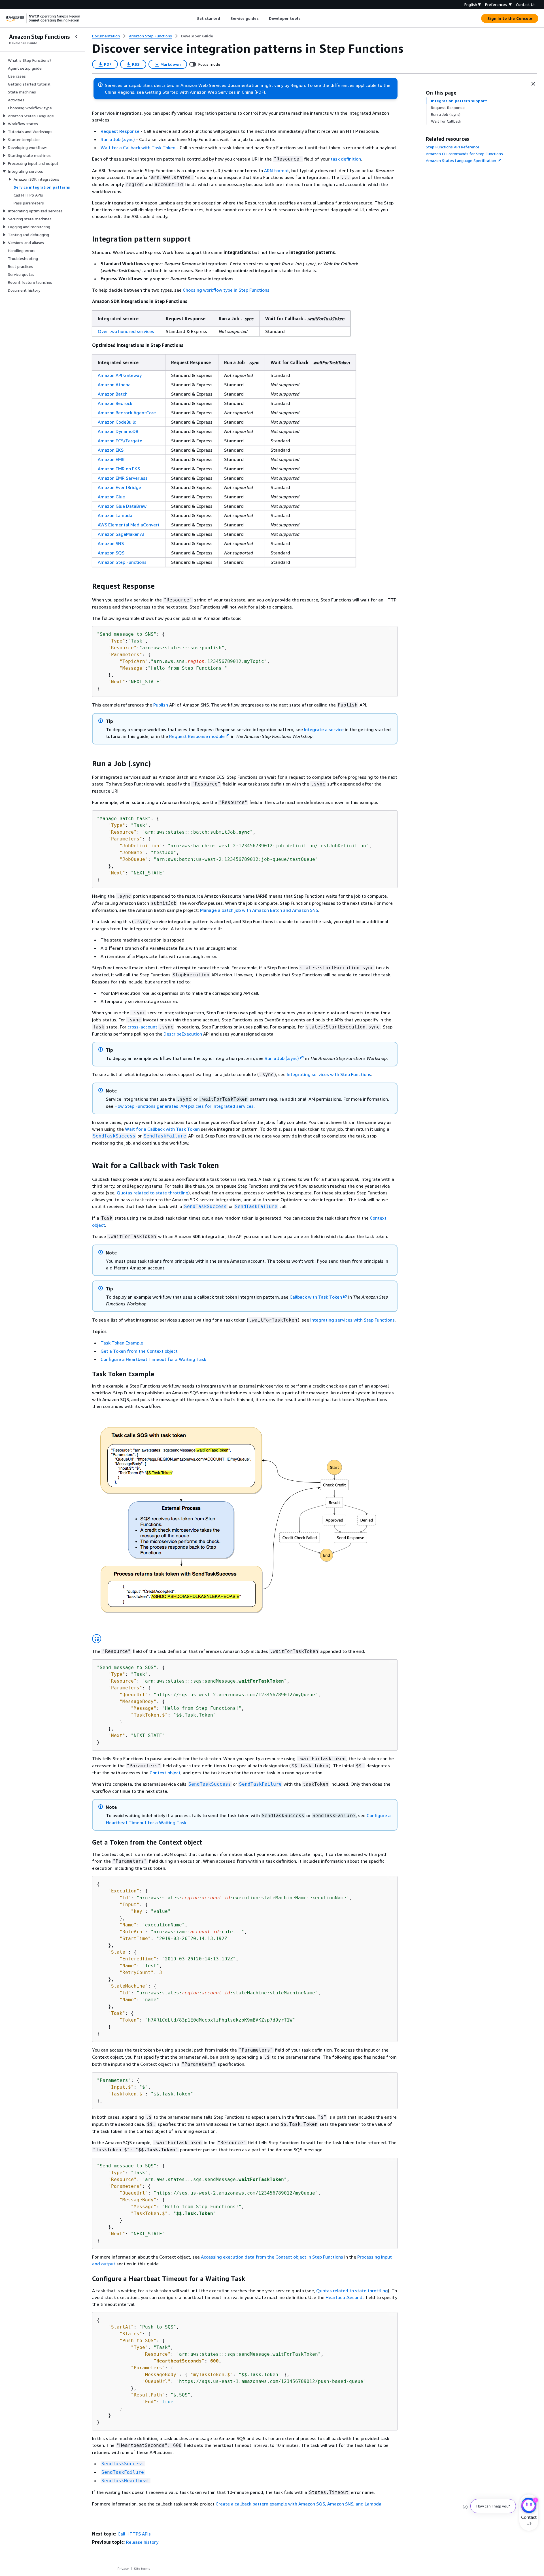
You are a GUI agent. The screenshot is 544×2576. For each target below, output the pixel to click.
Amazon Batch (113, 394)
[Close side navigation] (76, 37)
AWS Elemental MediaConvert (129, 525)
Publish (161, 705)
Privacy (123, 2568)
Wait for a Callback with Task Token (138, 148)
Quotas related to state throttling (153, 1193)
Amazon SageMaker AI (121, 534)
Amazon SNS (111, 543)
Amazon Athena (114, 385)
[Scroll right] (305, 18)
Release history (142, 2542)
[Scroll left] (192, 18)
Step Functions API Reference (453, 147)
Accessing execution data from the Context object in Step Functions (272, 2257)
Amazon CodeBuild (117, 422)
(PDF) (260, 92)
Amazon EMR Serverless (123, 478)
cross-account (142, 1027)
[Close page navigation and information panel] (533, 84)
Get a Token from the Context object (139, 1351)
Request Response (120, 131)
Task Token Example (122, 1343)
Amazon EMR (111, 459)
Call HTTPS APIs (134, 2534)
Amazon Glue (111, 497)
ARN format (277, 170)
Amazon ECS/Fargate (120, 441)
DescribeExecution (183, 1034)
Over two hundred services (126, 331)
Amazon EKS (111, 450)
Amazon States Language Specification (461, 160)
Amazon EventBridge (119, 487)
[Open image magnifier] (97, 1639)
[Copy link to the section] (88, 239)
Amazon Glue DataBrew (122, 506)
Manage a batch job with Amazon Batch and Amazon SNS (259, 910)
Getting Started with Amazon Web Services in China (199, 92)
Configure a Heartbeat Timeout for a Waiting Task (153, 1359)
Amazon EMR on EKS (119, 469)
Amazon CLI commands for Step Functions (464, 154)
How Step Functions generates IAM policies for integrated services (184, 1106)
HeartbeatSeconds (345, 2297)
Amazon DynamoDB (118, 431)
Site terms (142, 2568)
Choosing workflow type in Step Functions (226, 290)
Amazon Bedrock (115, 403)
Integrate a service (324, 729)
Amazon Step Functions (122, 562)
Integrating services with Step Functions (329, 1074)
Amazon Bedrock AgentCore (127, 413)
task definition (346, 159)
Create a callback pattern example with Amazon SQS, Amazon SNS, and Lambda (298, 2504)
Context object (165, 1773)
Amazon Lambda (115, 515)
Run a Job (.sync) (118, 139)
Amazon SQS (111, 553)
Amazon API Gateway (120, 375)
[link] (197, 36)
